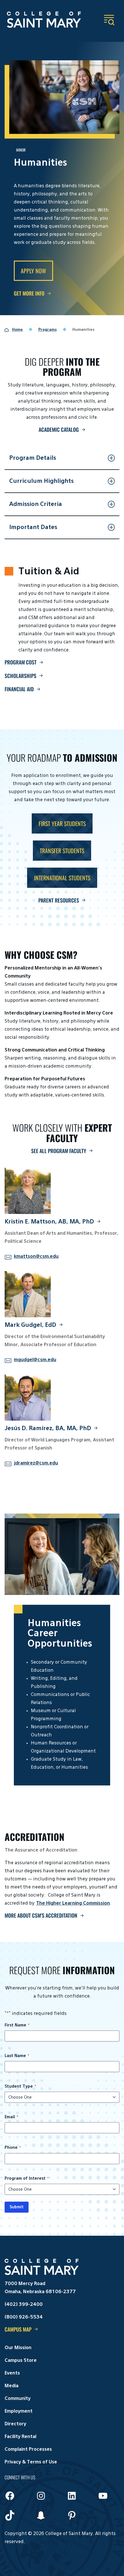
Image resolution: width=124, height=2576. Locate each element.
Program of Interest (27, 2179)
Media (12, 2386)
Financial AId (19, 689)
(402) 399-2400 (24, 2305)
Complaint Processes (28, 2450)
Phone (13, 2148)
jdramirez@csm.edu (36, 1463)
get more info (29, 293)
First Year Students (62, 823)
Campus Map (18, 2329)
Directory (15, 2424)
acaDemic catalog (59, 429)
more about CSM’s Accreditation (41, 1915)
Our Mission (18, 2348)
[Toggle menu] (109, 20)
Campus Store (21, 2361)
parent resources (59, 900)
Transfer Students (62, 851)
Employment (19, 2411)
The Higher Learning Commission (73, 1903)
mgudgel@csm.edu (35, 1360)
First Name (17, 2025)
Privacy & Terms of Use (31, 2462)
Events (12, 2373)
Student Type (20, 2086)
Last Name (17, 2056)
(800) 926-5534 (24, 2317)
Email (11, 2117)
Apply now (33, 271)
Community (18, 2399)
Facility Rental (20, 2437)
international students (62, 878)
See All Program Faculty (59, 1151)
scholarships (20, 676)
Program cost (21, 662)
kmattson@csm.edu (36, 1257)
